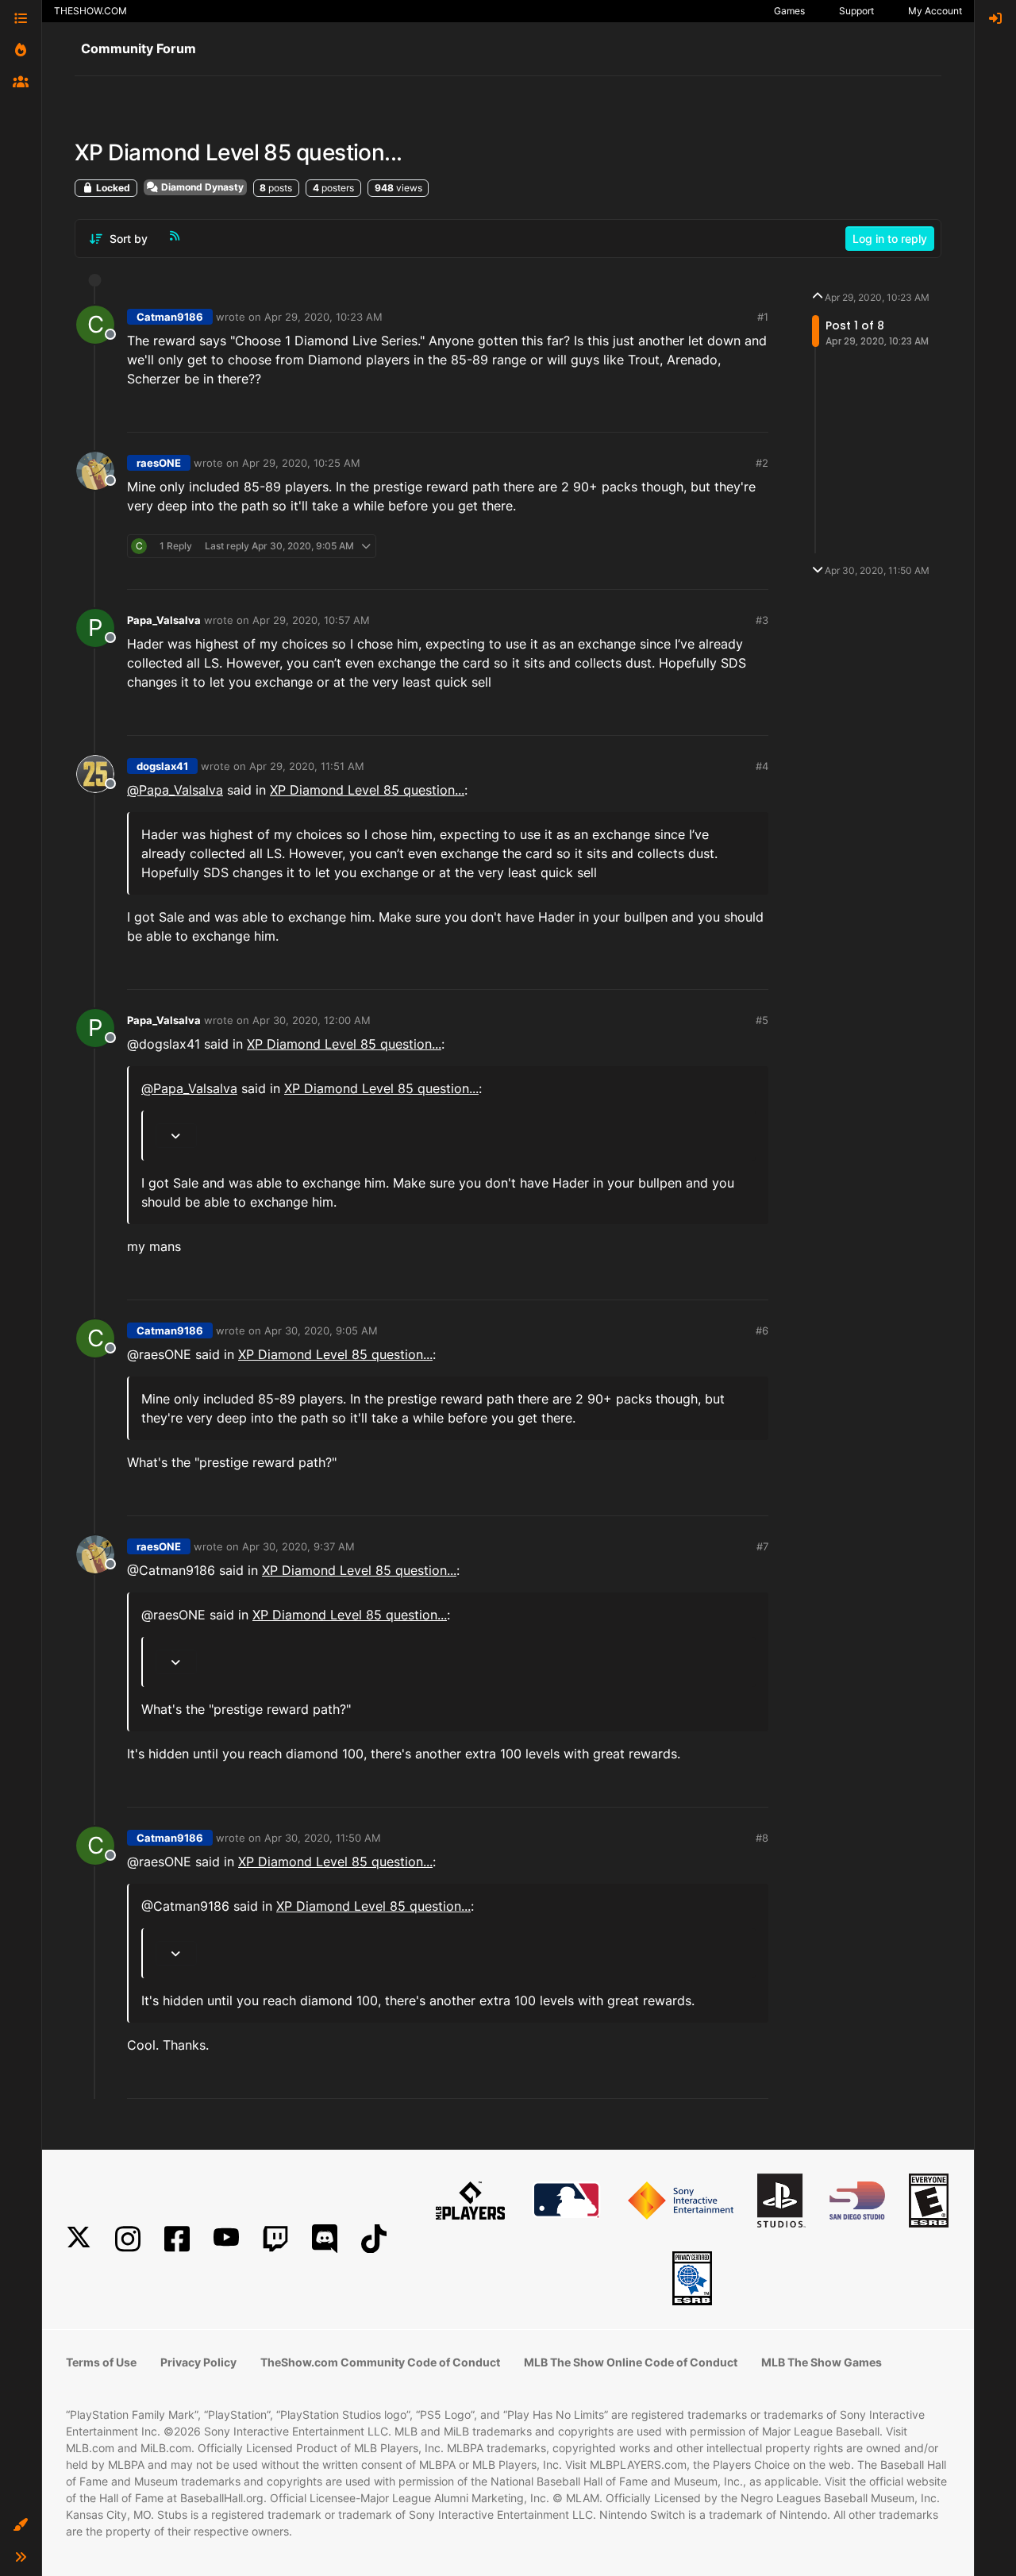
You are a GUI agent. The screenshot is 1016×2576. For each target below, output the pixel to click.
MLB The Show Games (822, 2362)
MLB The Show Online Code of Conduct (631, 2362)
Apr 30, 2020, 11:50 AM (323, 1838)
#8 (762, 1838)
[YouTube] (226, 2239)
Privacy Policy (198, 2362)
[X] (79, 2239)
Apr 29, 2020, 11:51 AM (307, 766)
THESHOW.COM (90, 11)
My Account (935, 11)
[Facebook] (177, 2239)
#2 (762, 463)
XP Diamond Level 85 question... (367, 790)
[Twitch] (275, 2239)
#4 (762, 766)
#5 (762, 1020)
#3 (762, 620)
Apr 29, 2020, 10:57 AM (311, 620)
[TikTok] (374, 2239)
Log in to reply (890, 239)
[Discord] (325, 2239)
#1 (763, 317)
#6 (762, 1330)
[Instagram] (128, 2239)
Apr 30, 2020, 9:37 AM (298, 1546)
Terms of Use (101, 2362)
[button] (21, 2525)
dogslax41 (162, 766)
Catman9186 (170, 317)
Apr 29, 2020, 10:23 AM (323, 317)
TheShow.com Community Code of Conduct (380, 2362)
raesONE (159, 463)
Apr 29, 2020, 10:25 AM (301, 463)
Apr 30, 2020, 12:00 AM (312, 1020)
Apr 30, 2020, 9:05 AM (321, 1330)
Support (856, 11)
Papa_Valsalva (164, 620)
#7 (762, 1546)
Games (789, 11)
